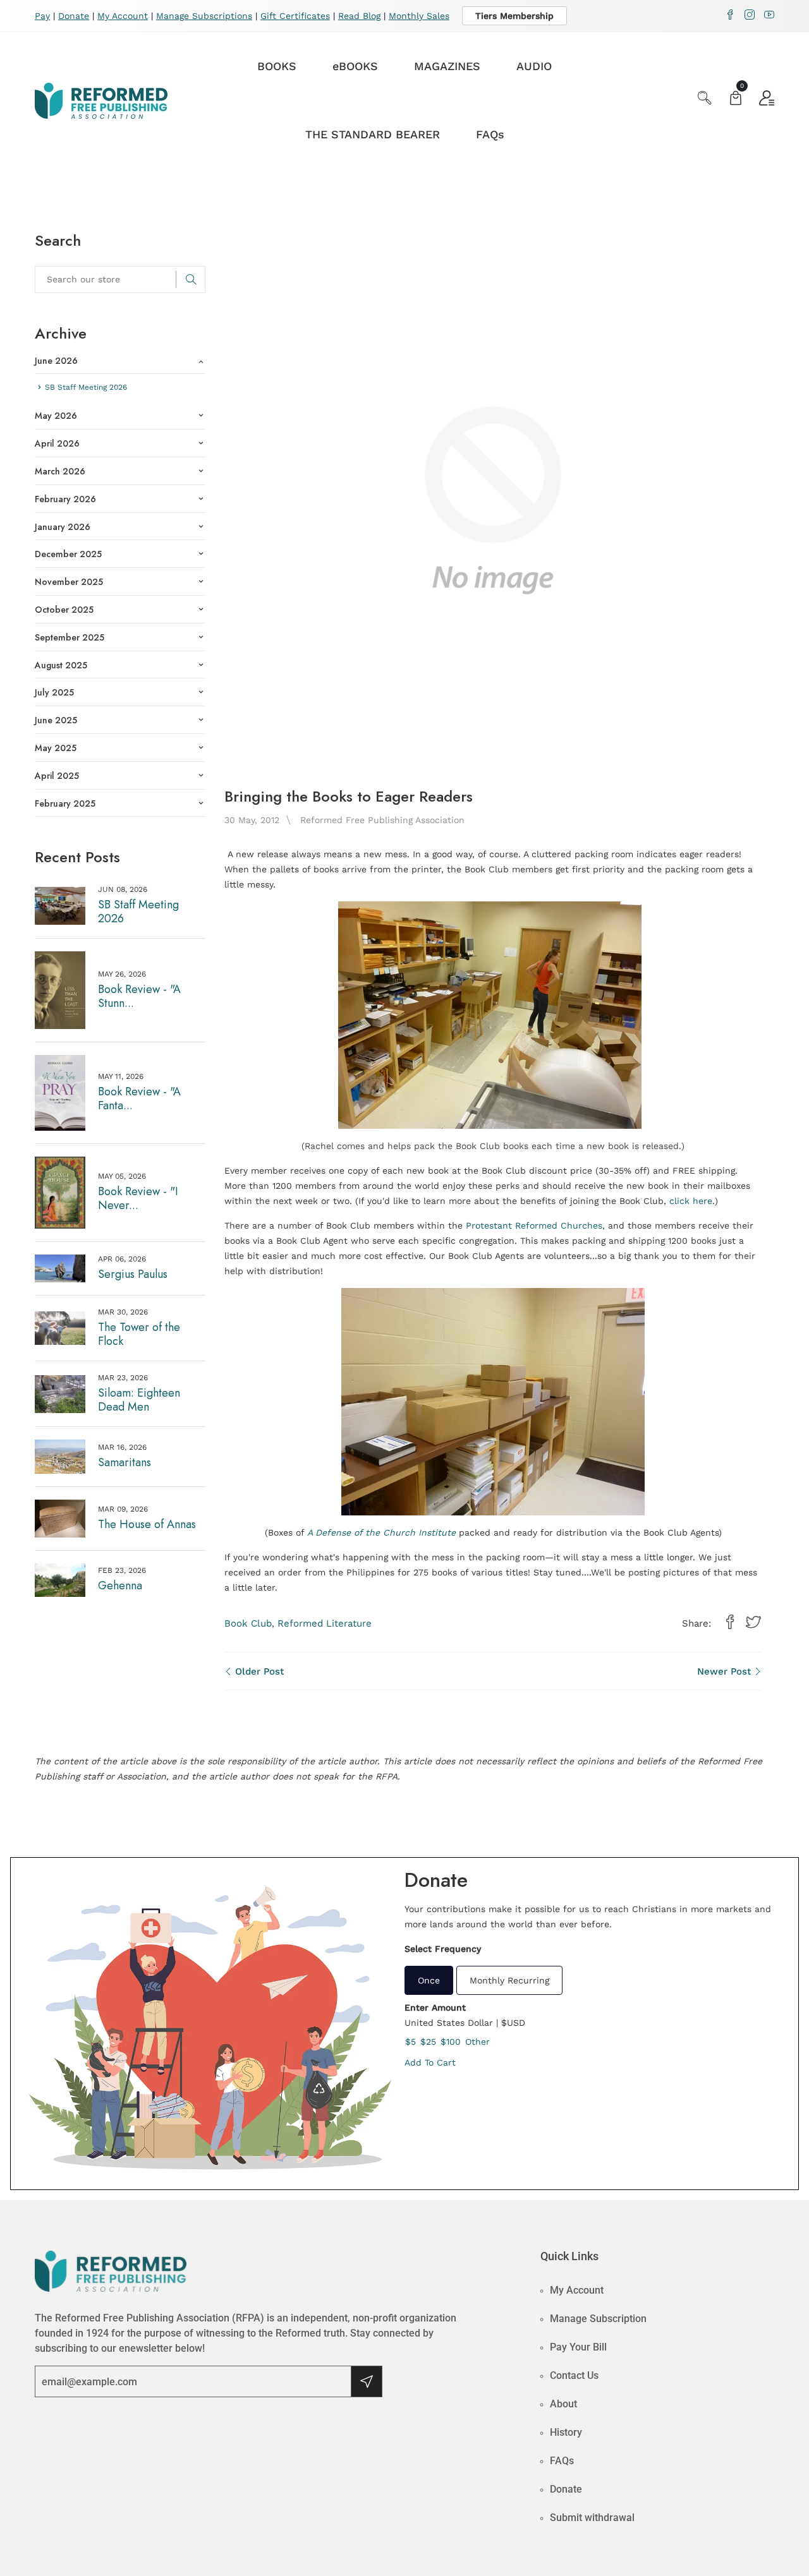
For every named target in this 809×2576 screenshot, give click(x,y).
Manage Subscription (598, 2319)
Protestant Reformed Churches (534, 1225)
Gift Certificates (295, 16)
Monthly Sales (419, 16)
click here (691, 1201)
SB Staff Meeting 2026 (138, 912)
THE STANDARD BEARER (373, 134)
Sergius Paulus (133, 1274)
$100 (451, 2042)
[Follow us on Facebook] (730, 1623)
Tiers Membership (514, 16)
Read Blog (359, 16)
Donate (74, 16)
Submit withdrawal (592, 2518)
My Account (123, 16)
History (566, 2432)
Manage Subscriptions (204, 16)
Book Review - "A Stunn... (139, 996)
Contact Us (574, 2375)
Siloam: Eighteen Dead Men (139, 1400)
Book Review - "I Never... (138, 1198)
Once (429, 1980)
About (563, 2404)
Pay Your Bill (578, 2347)
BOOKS (277, 66)
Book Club (248, 1623)
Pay (42, 16)
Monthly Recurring (509, 1980)
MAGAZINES (447, 66)
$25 (428, 2042)
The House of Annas (147, 1524)
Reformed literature (325, 1623)
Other (477, 2042)
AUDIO (534, 66)
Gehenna (120, 1586)
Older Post (258, 1671)
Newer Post (726, 1671)
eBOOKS (355, 66)
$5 (411, 2042)
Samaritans (125, 1462)
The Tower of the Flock (139, 1334)
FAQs (490, 134)
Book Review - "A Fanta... (139, 1098)
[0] (736, 99)
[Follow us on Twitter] (753, 1623)
